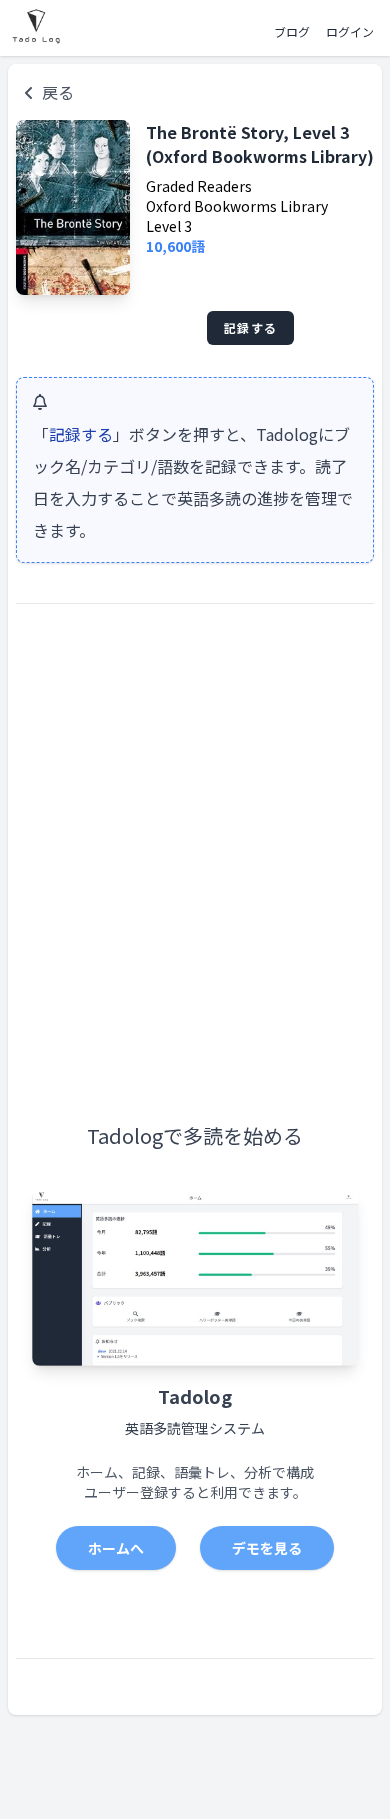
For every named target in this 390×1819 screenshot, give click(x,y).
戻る (58, 92)
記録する (250, 327)
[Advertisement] (195, 827)
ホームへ (116, 1548)
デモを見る (267, 1548)
